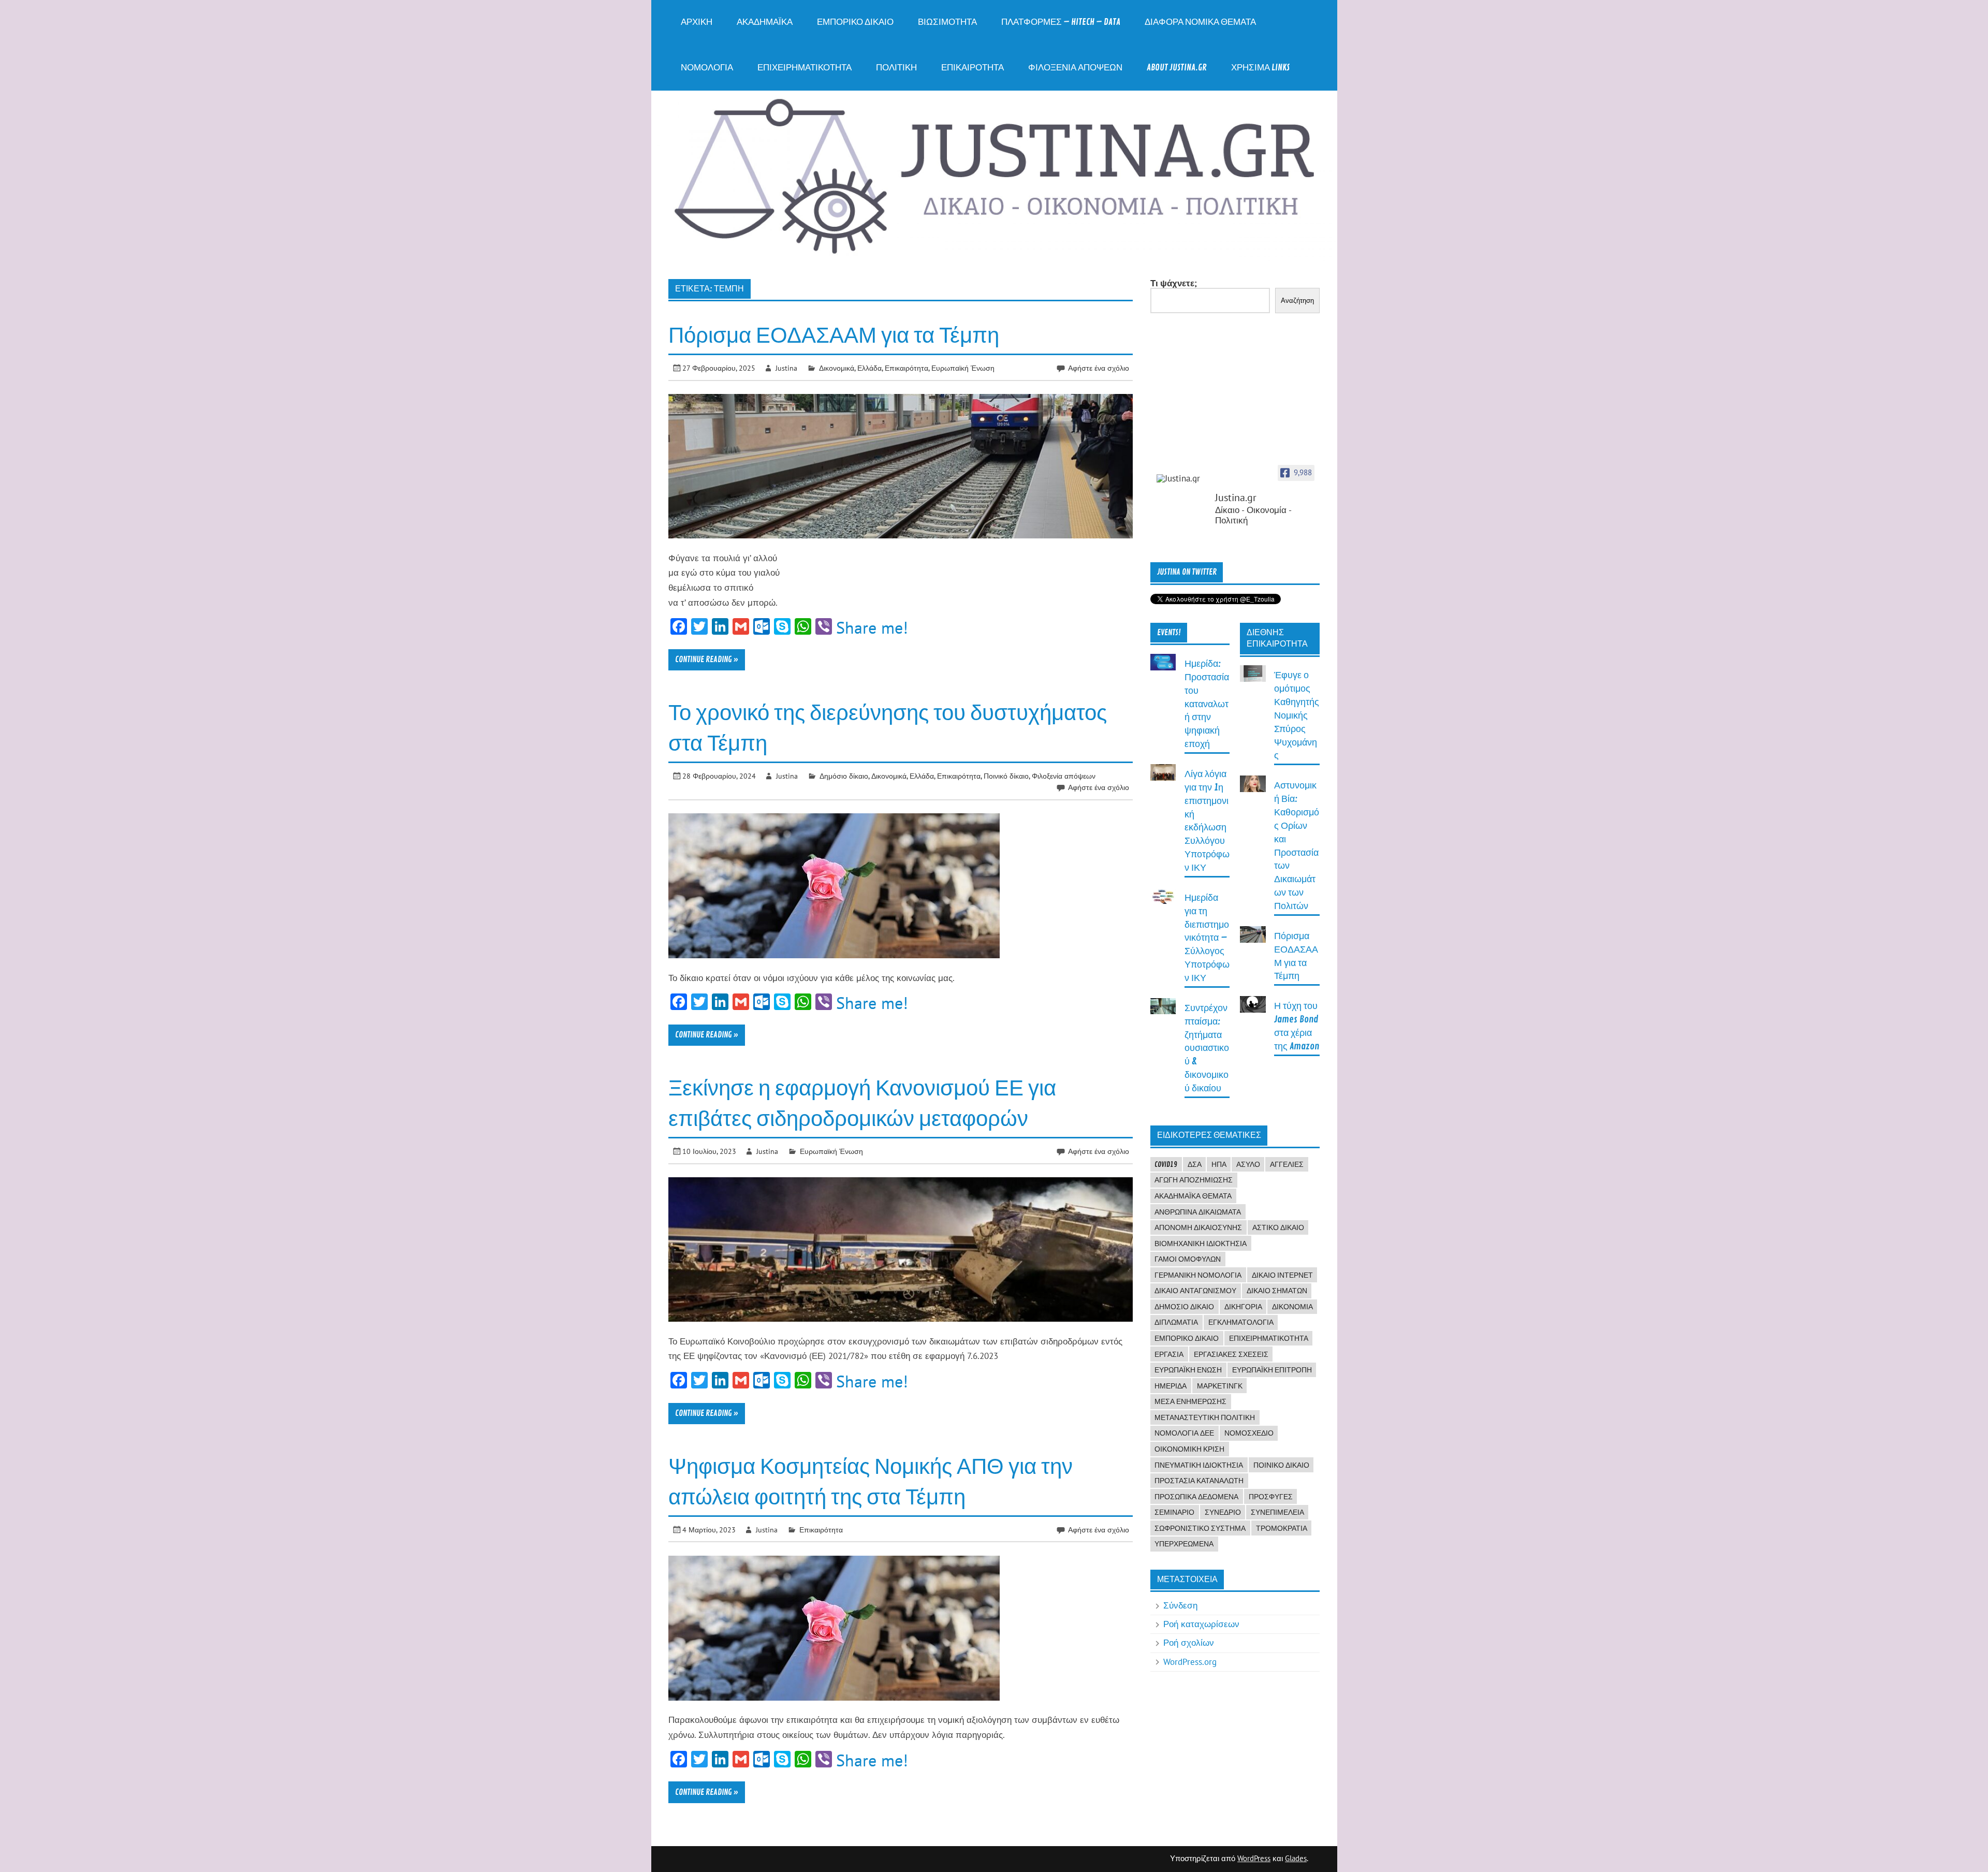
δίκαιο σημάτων (1277, 1291)
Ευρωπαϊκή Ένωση (963, 368)
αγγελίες (1287, 1164)
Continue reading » (707, 660)
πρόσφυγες (1271, 1497)
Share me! (872, 627)
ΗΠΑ (1219, 1164)
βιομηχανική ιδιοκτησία (1201, 1244)
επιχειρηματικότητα (1269, 1338)
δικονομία (1292, 1307)
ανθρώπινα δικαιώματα (1198, 1212)
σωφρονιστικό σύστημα (1200, 1528)
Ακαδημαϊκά (765, 22)
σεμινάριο (1174, 1512)
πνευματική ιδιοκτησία (1199, 1465)
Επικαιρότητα (973, 68)
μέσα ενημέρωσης (1190, 1401)
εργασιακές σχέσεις (1231, 1354)
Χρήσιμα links (1260, 68)
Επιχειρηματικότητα (805, 68)
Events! (1169, 633)
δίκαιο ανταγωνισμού (1195, 1291)
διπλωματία (1176, 1322)
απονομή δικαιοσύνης (1198, 1227)
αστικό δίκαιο (1278, 1227)
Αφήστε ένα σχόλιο (1099, 368)
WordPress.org (1190, 1662)
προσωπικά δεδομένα (1196, 1497)
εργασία (1169, 1354)
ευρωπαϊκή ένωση (1188, 1370)
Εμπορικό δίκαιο (855, 22)
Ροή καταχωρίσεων (1201, 1624)
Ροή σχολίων (1189, 1643)
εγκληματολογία (1241, 1322)
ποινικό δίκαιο (1281, 1465)
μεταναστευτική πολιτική (1205, 1417)
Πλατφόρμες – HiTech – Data (1061, 22)
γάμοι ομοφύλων (1188, 1259)
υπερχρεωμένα (1184, 1544)
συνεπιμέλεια (1277, 1512)
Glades (1296, 1858)
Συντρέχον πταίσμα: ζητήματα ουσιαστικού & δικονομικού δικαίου (1207, 1048)
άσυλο (1248, 1164)
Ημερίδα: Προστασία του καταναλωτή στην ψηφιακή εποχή (1207, 704)
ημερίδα (1171, 1386)
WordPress (1254, 1858)
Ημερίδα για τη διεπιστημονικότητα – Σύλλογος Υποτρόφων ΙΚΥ (1207, 938)
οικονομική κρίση (1189, 1449)
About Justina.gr (1177, 68)
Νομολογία (707, 68)
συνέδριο (1223, 1512)
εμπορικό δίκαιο (1187, 1338)
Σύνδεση (1180, 1605)
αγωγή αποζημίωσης (1194, 1180)
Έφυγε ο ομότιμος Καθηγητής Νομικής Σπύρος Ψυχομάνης (1297, 715)
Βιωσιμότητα (947, 22)
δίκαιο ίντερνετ (1282, 1275)
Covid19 (1166, 1164)
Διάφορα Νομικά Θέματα (1200, 22)
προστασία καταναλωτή (1199, 1481)
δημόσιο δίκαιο (1184, 1307)
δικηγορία (1243, 1307)
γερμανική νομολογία (1198, 1275)
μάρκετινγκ (1220, 1386)
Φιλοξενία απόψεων (1075, 68)
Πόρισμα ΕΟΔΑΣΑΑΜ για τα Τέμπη (834, 336)
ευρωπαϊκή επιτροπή (1272, 1370)
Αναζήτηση (1297, 301)
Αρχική (697, 22)
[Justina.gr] (1182, 479)
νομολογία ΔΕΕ (1184, 1433)
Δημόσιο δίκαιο (844, 776)
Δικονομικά (837, 368)
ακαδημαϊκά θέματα (1193, 1196)
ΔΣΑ (1195, 1164)
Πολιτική (896, 68)
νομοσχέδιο (1249, 1433)
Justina (786, 368)
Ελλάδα (869, 368)
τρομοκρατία (1282, 1528)
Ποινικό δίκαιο (1006, 776)
